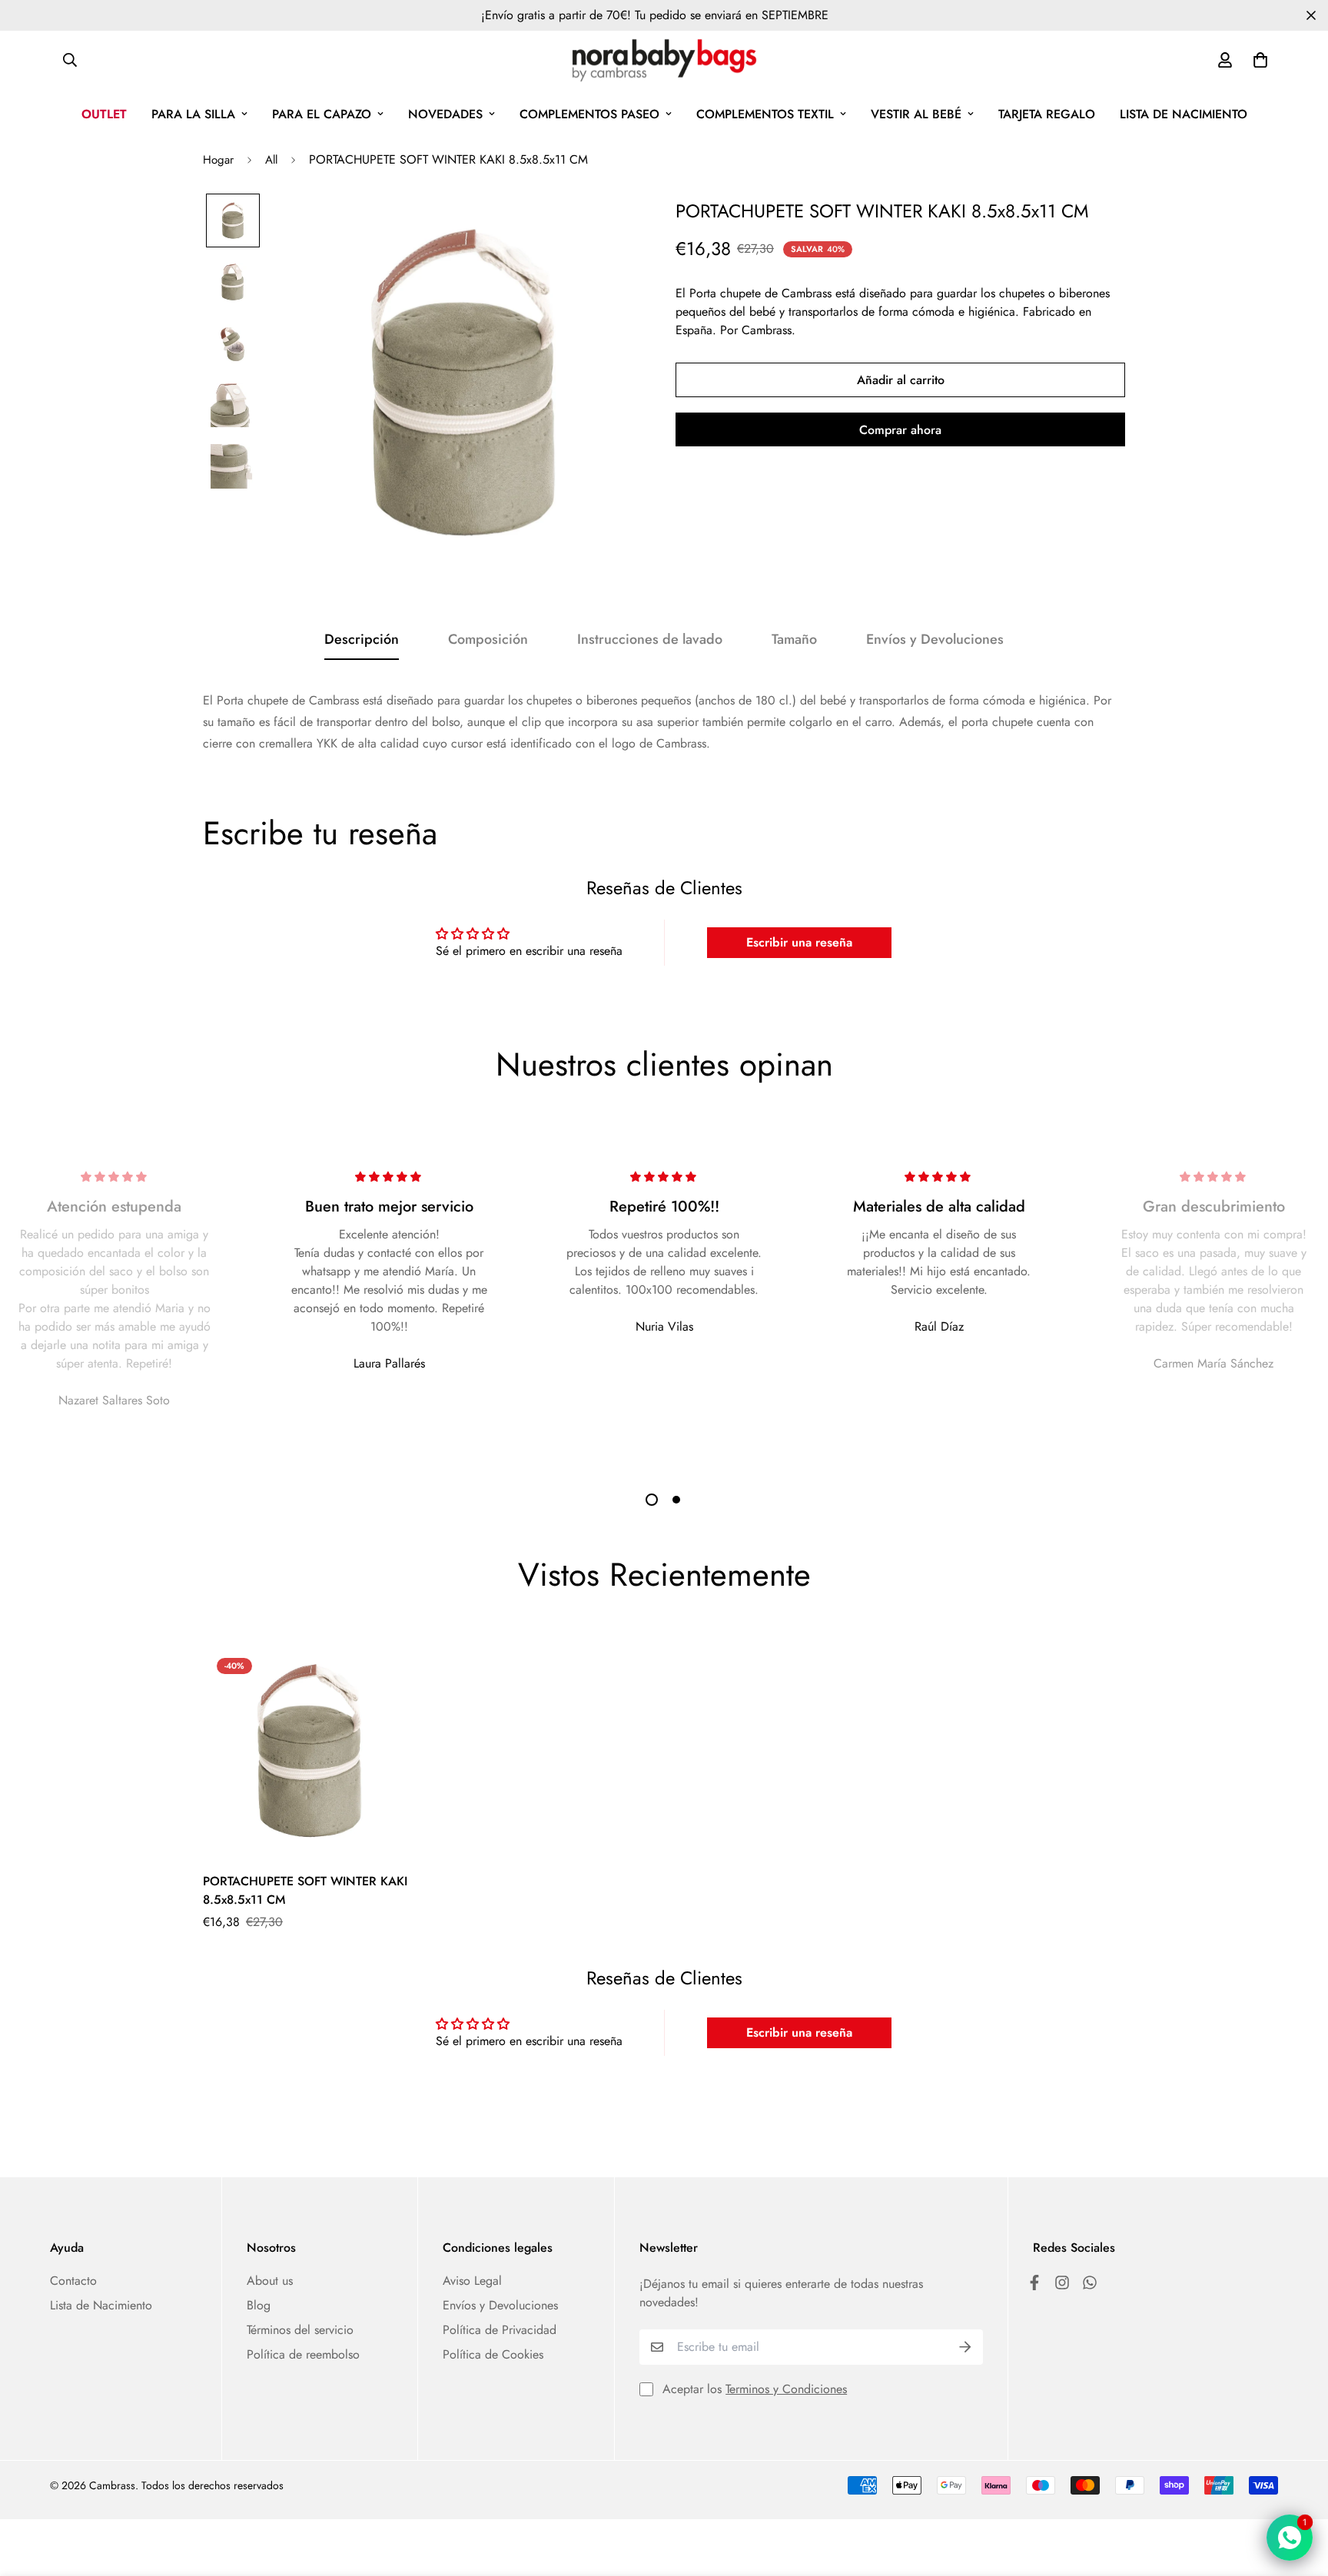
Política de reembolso (303, 2354)
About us (270, 2281)
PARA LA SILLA (193, 114)
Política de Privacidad (500, 2330)
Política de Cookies (493, 2354)
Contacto (73, 2281)
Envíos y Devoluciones (500, 2305)
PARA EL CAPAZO (322, 114)
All (271, 160)
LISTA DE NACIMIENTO (1184, 114)
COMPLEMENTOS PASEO (589, 114)
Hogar (218, 160)
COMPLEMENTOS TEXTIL (765, 114)
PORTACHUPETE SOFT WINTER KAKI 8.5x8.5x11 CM (305, 1890)
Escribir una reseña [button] (799, 942)
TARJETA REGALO (1047, 114)
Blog (259, 2305)
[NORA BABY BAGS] (664, 60)
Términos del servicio (300, 2330)
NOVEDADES (445, 114)
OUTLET (104, 114)
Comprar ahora (900, 430)
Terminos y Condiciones (786, 2389)
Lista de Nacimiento (101, 2305)
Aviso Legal (472, 2281)
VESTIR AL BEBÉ (916, 114)
